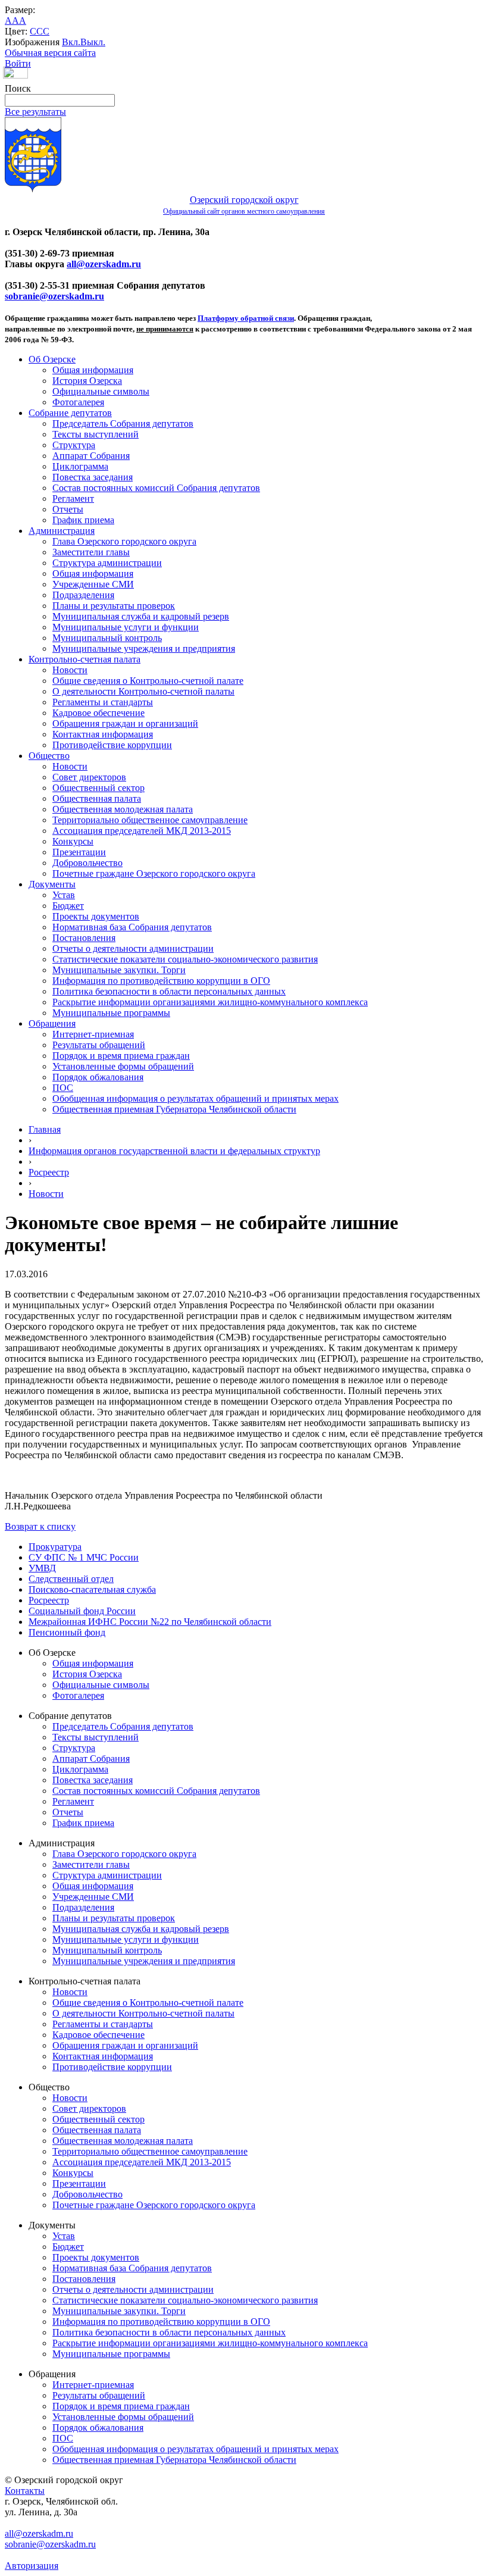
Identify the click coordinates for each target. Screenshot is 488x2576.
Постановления (84, 938)
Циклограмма (80, 466)
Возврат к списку (40, 1526)
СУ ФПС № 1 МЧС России (84, 1557)
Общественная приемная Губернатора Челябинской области (174, 1109)
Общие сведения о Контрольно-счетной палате (148, 681)
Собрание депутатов (70, 413)
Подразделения (83, 595)
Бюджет (68, 906)
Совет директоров (89, 777)
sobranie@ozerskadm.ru (54, 296)
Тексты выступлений (96, 434)
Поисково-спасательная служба (92, 1589)
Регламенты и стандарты (103, 702)
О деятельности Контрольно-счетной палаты (143, 691)
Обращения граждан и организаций (125, 723)
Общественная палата (97, 798)
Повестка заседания (93, 477)
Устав (64, 895)
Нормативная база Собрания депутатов (132, 927)
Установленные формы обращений (123, 1066)
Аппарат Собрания (91, 456)
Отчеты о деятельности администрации (133, 948)
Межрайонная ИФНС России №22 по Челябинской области (150, 1622)
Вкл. (71, 42)
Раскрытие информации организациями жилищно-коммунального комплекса (210, 1002)
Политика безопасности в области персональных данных (169, 991)
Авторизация (32, 2566)
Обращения (52, 1023)
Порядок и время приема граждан (121, 1056)
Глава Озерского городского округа (124, 541)
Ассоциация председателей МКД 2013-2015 (142, 831)
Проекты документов (96, 916)
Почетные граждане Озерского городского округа (154, 873)
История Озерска (87, 381)
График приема (83, 520)
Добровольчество (87, 863)
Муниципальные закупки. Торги (119, 970)
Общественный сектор (98, 788)
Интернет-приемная (93, 1034)
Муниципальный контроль (107, 638)
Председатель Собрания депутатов (123, 423)
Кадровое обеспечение (98, 713)
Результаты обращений (99, 1045)
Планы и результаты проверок (114, 606)
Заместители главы (91, 552)
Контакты (25, 2491)
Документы (52, 884)
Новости (70, 670)
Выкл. (93, 42)
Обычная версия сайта (50, 53)
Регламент (73, 498)
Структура (74, 445)
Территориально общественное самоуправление (150, 820)
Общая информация (93, 370)
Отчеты (68, 509)
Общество (49, 756)
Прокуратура (55, 1547)
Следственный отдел (71, 1579)
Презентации (79, 852)
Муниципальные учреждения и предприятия (144, 648)
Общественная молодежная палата (123, 809)
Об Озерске (52, 359)
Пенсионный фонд (67, 1632)
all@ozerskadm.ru (104, 264)
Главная (45, 1129)
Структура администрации (107, 563)
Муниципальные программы (111, 1013)
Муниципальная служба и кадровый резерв (141, 616)
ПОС (63, 1088)
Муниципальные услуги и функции (126, 627)
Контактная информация (103, 734)
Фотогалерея (78, 402)
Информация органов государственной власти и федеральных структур (174, 1151)
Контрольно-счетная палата (85, 659)
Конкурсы (73, 841)
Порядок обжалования (98, 1077)
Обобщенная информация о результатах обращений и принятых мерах (195, 1098)
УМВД (42, 1568)
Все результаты (35, 112)
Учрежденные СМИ (93, 584)
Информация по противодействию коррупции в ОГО (161, 981)
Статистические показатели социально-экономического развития (185, 959)
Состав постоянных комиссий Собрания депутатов (156, 488)
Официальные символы (101, 391)
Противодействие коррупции (112, 745)
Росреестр (49, 1172)
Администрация (62, 531)
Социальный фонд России (82, 1611)
